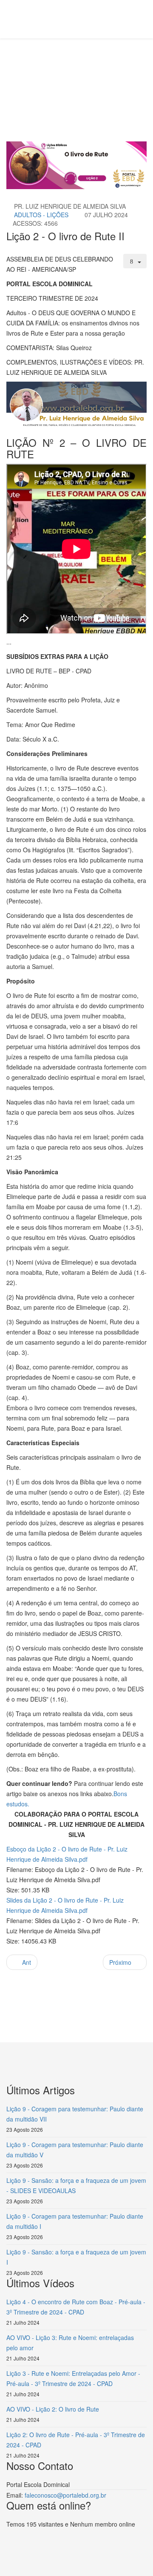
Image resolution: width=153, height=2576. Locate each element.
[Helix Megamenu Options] (41, 19)
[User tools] (135, 261)
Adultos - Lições (41, 215)
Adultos (24, 81)
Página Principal (73, 71)
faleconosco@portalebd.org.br (65, 2495)
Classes (113, 71)
